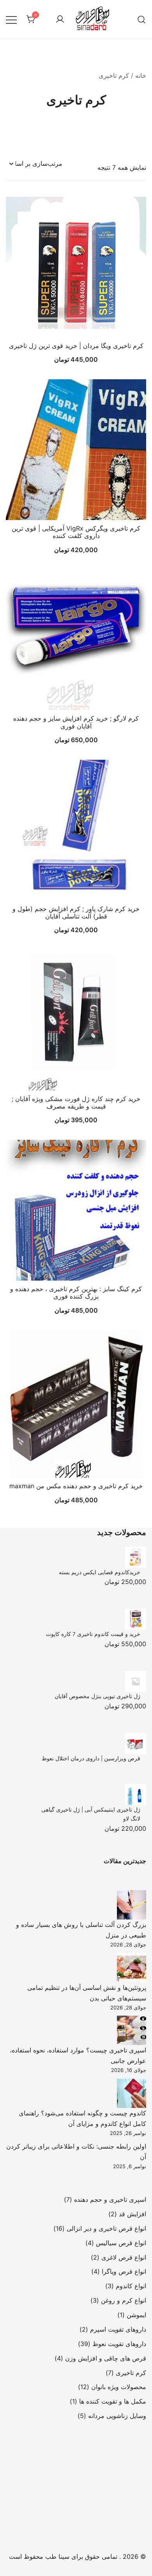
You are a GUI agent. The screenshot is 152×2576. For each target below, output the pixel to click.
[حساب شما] (60, 20)
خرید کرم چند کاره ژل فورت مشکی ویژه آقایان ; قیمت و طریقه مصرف (76, 1102)
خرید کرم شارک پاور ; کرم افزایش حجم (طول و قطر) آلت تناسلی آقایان (76, 912)
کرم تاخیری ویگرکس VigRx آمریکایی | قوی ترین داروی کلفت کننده (76, 532)
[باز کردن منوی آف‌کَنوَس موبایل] (11, 19)
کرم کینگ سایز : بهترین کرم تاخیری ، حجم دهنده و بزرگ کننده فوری (76, 1292)
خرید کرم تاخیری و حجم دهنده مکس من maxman (76, 1486)
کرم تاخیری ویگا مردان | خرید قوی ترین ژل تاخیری (76, 346)
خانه (141, 75)
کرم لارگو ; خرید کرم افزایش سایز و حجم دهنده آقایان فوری (76, 722)
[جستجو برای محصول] (141, 19)
